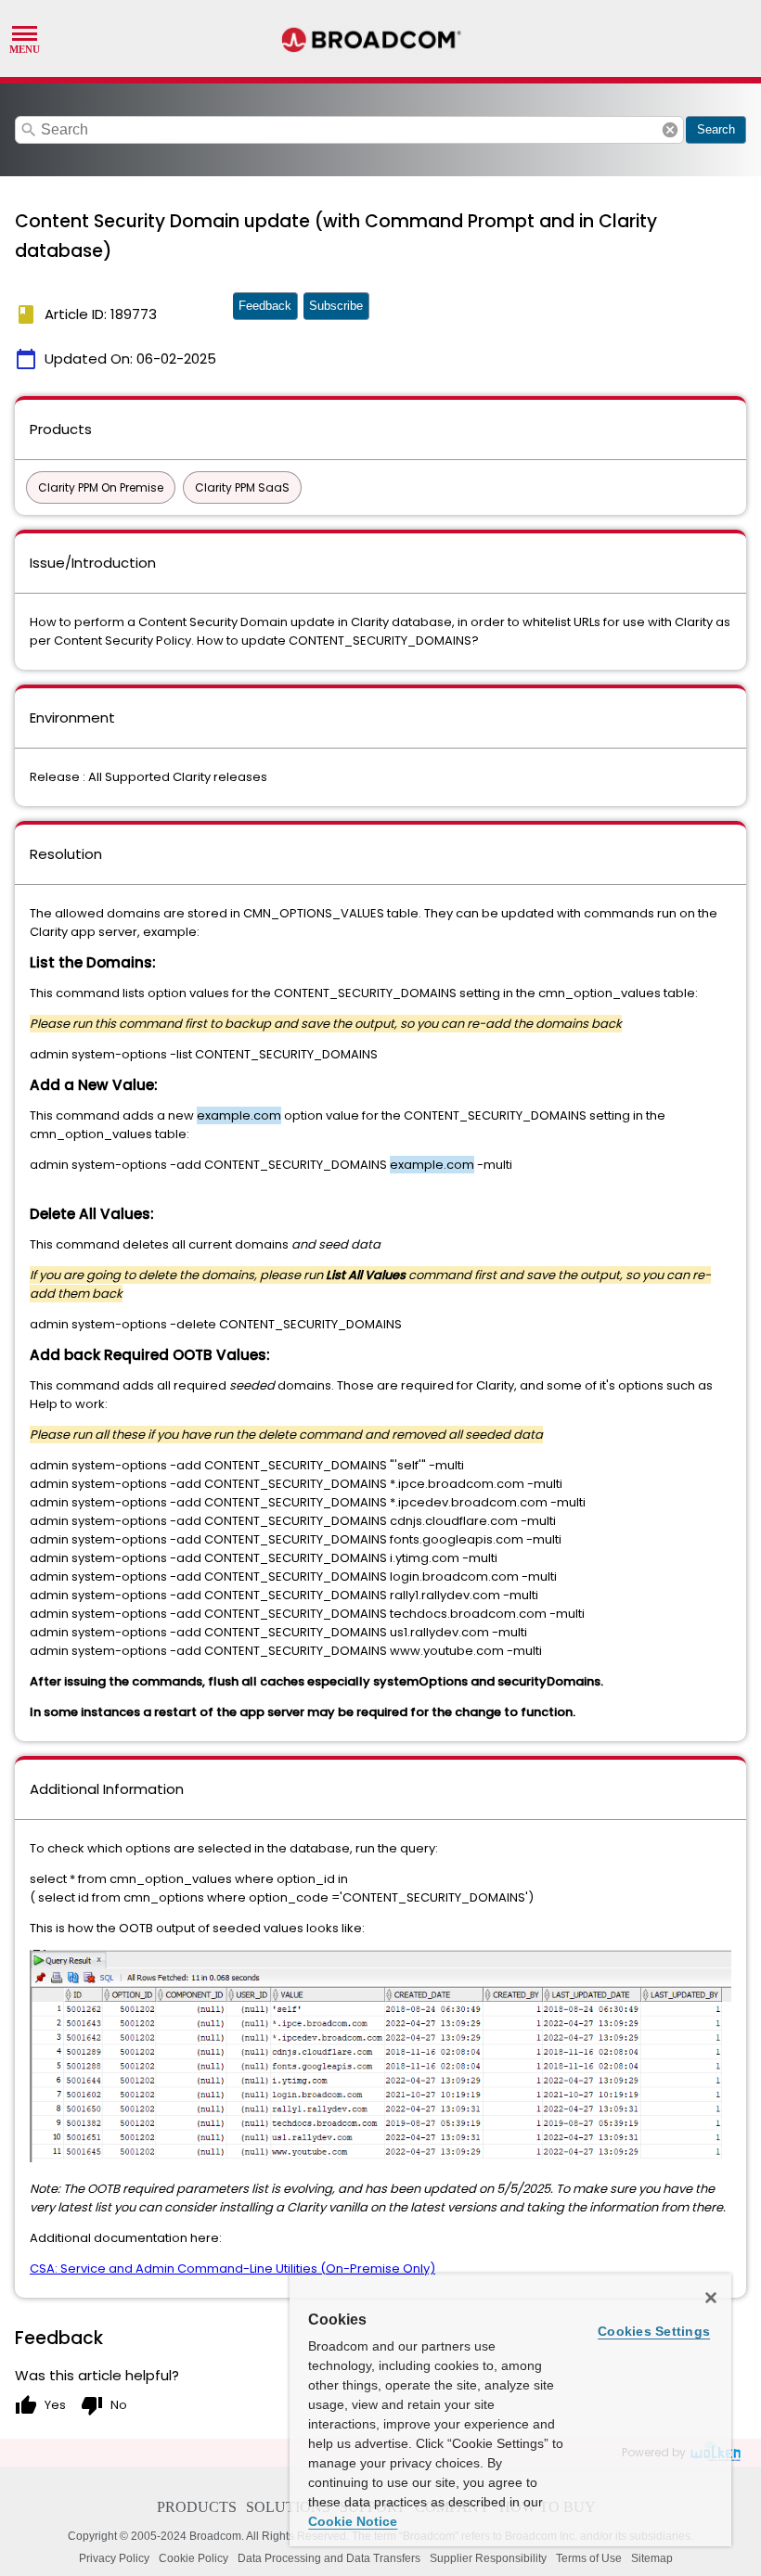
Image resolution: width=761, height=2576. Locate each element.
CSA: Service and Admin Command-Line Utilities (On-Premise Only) (232, 2268)
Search (716, 129)
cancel (670, 130)
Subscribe (336, 306)
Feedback (265, 306)
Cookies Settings (654, 2331)
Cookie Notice (353, 2521)
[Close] (711, 2298)
